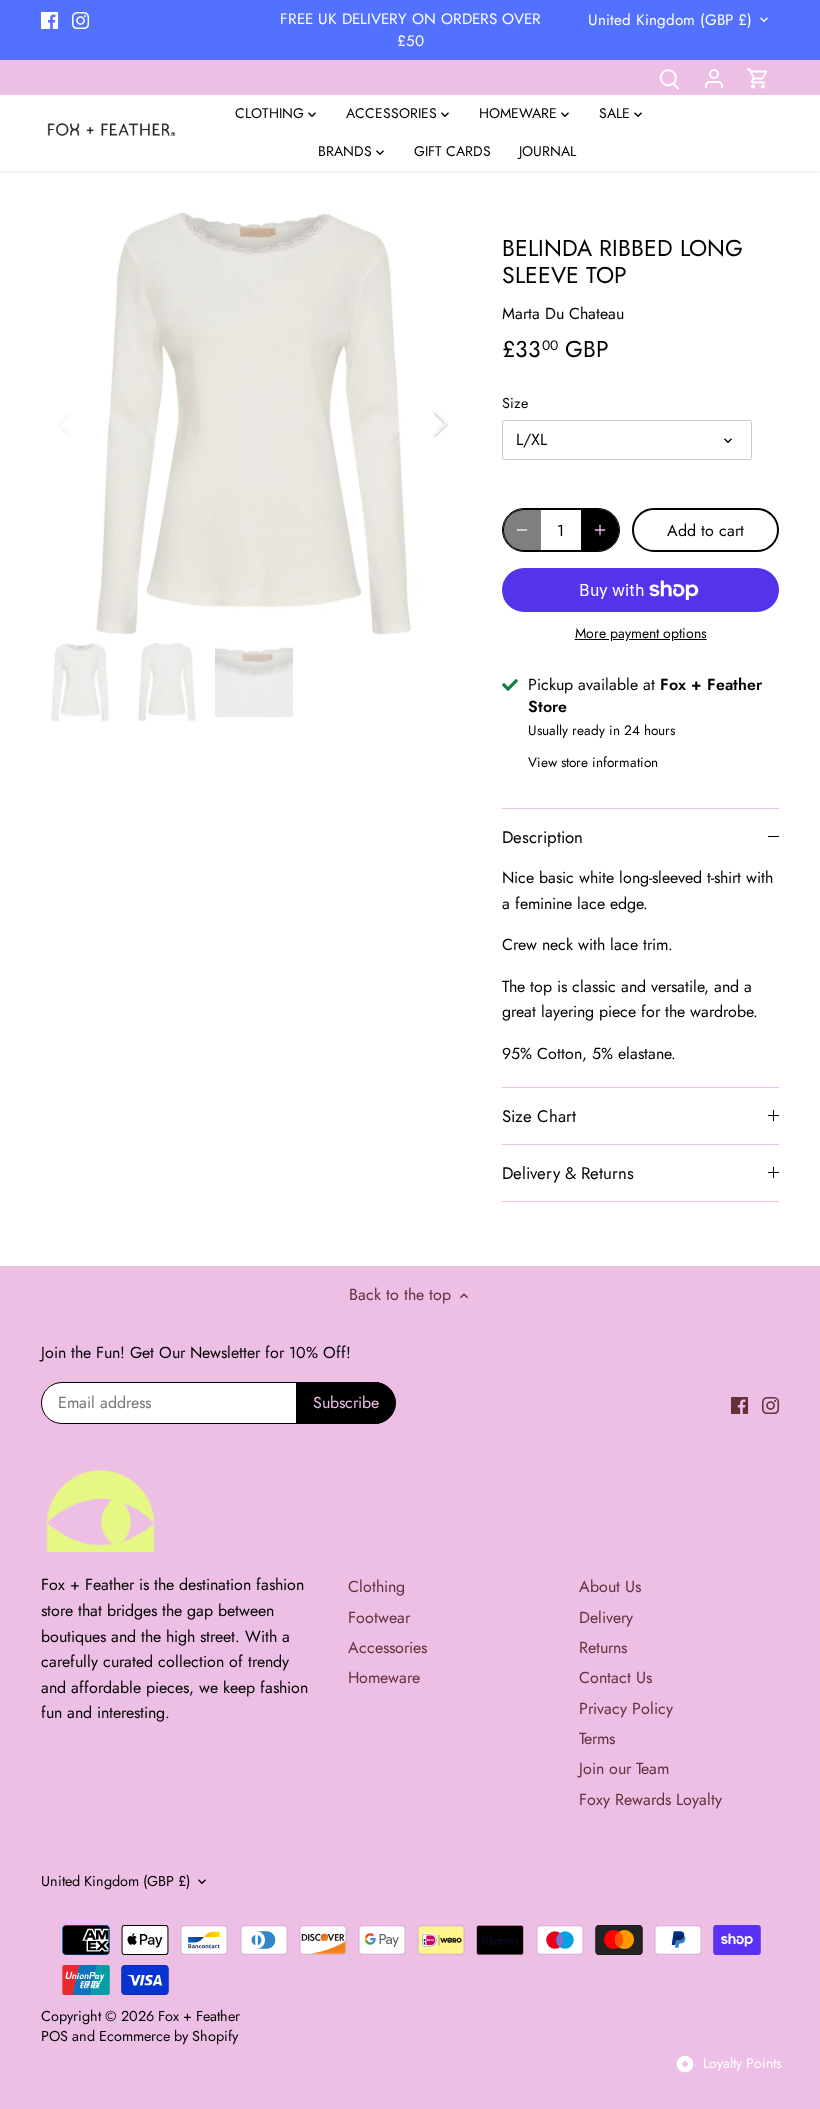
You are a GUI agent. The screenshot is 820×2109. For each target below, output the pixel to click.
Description (542, 837)
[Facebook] (49, 19)
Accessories (387, 1647)
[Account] (714, 77)
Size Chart (539, 1116)
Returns (603, 1647)
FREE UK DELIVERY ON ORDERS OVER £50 (410, 30)
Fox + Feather (199, 2016)
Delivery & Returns (568, 1173)
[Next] (414, 423)
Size (515, 403)
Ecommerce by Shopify (168, 2036)
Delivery (606, 1617)
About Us (610, 1586)
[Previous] (91, 423)
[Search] (670, 77)
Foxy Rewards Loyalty (650, 1799)
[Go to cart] (758, 77)
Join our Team (624, 1768)
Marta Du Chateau (563, 313)
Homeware (384, 1677)
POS (54, 2036)
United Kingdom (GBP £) (670, 20)
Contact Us (615, 1677)
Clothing (376, 1586)
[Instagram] (80, 19)
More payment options (641, 633)
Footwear (379, 1617)
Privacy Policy (626, 1708)
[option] (253, 423)
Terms (597, 1738)
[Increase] (600, 530)
